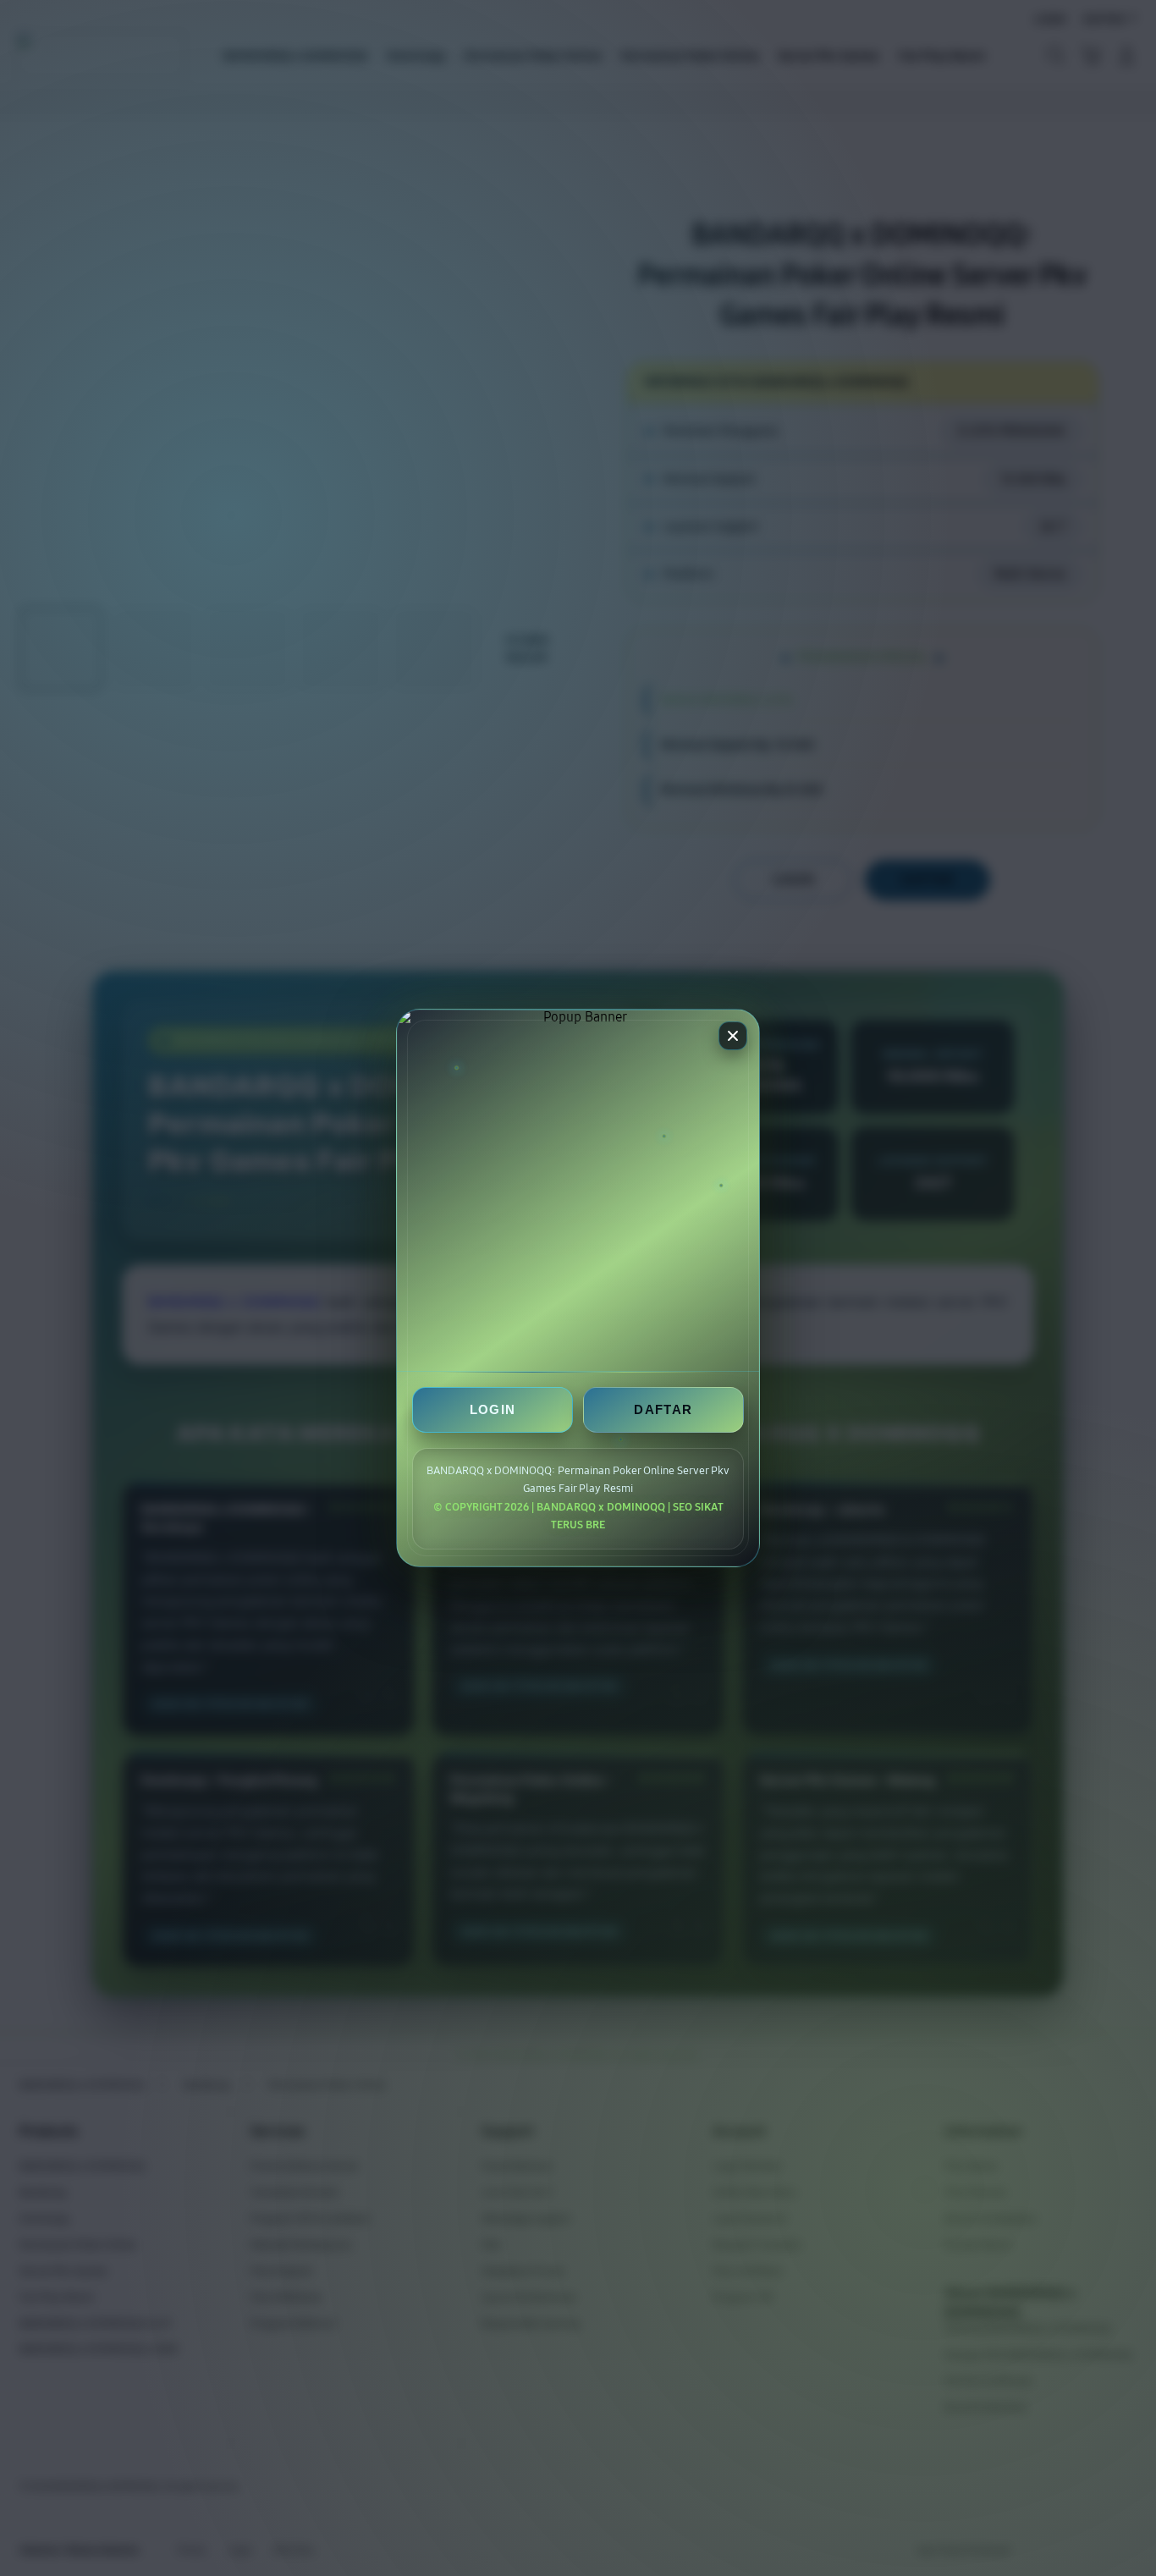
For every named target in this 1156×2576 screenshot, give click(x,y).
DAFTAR (663, 1410)
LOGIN (493, 1410)
